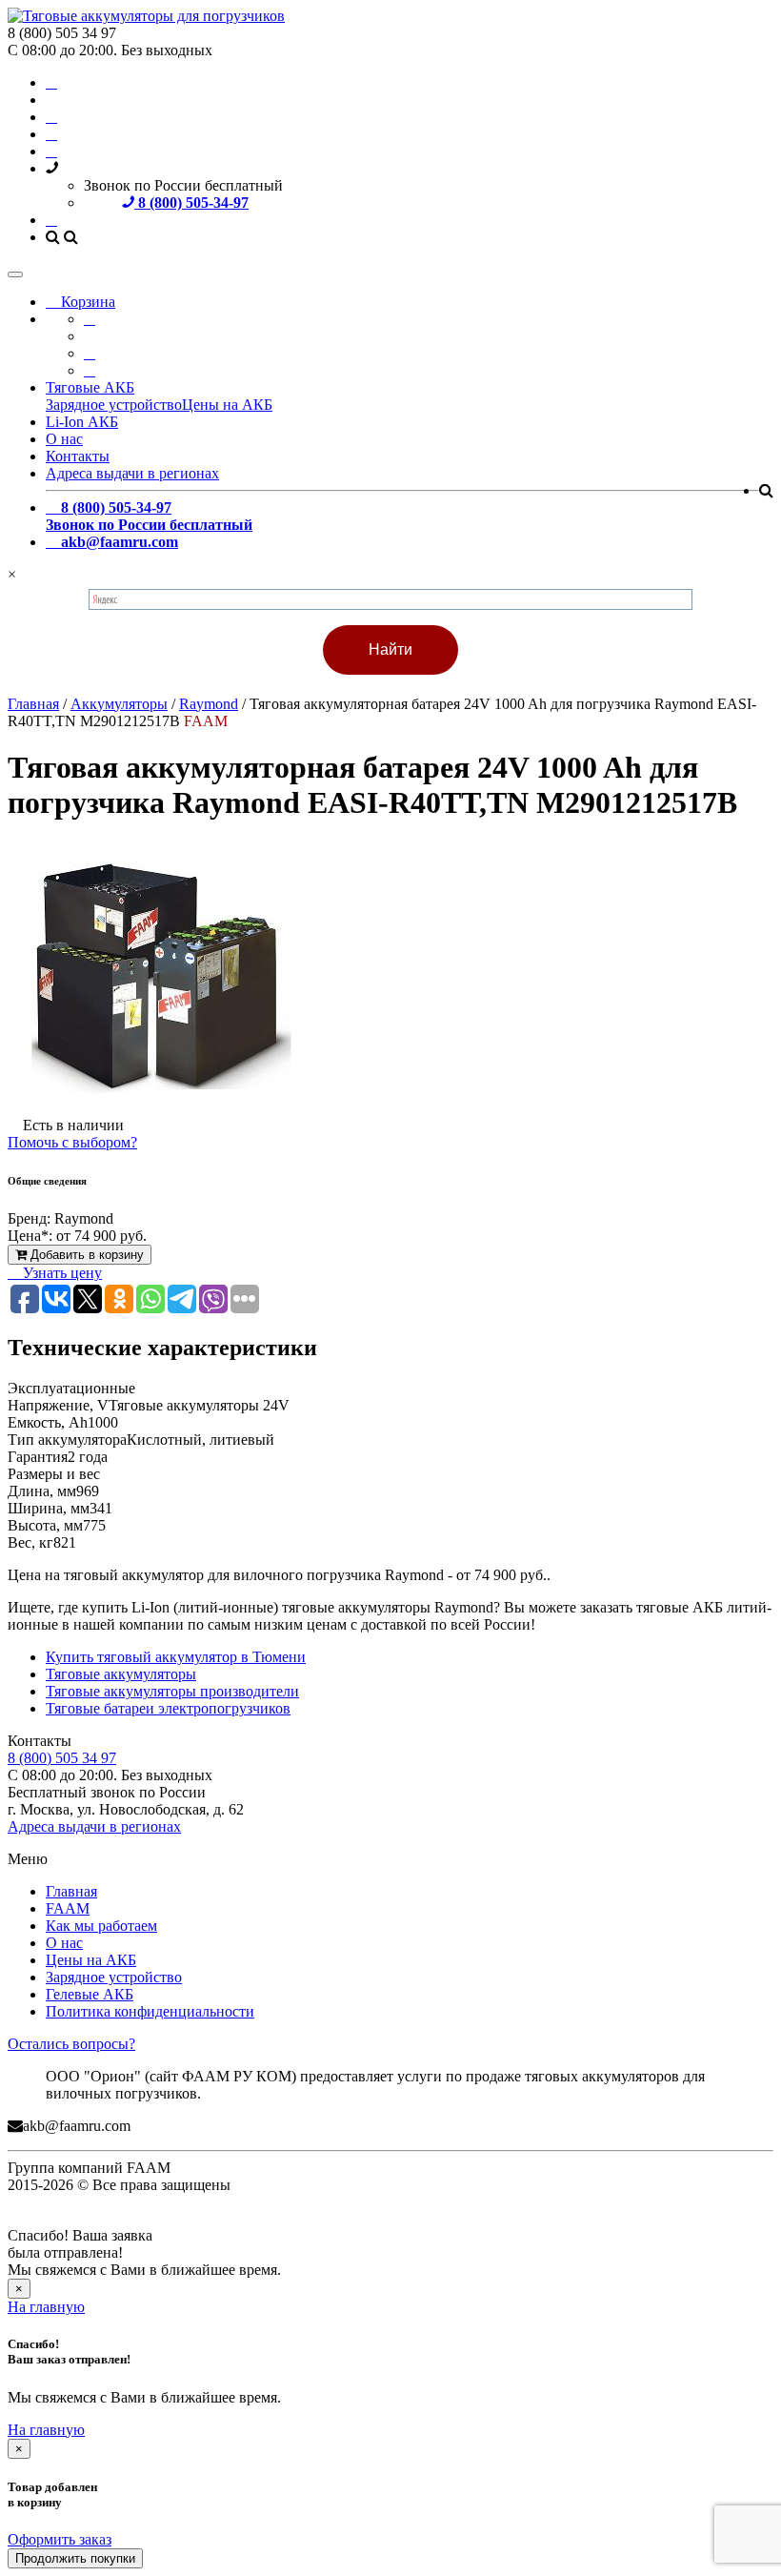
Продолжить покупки (75, 2558)
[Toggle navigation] (15, 274)
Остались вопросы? (71, 2044)
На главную (46, 2307)
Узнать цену (60, 1273)
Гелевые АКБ (90, 1994)
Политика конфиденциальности (150, 2011)
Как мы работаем (101, 1926)
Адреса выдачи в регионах (132, 473)
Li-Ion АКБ (82, 422)
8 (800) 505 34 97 (62, 1758)
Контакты (78, 456)
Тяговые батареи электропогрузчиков (168, 1708)
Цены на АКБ (227, 405)
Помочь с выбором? (72, 1142)
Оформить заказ (60, 2539)
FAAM (68, 1908)
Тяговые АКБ (90, 387)
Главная (71, 1891)
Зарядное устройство (114, 405)
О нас (64, 439)
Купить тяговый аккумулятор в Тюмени (176, 1657)
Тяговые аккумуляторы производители (172, 1691)
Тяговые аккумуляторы (121, 1674)
